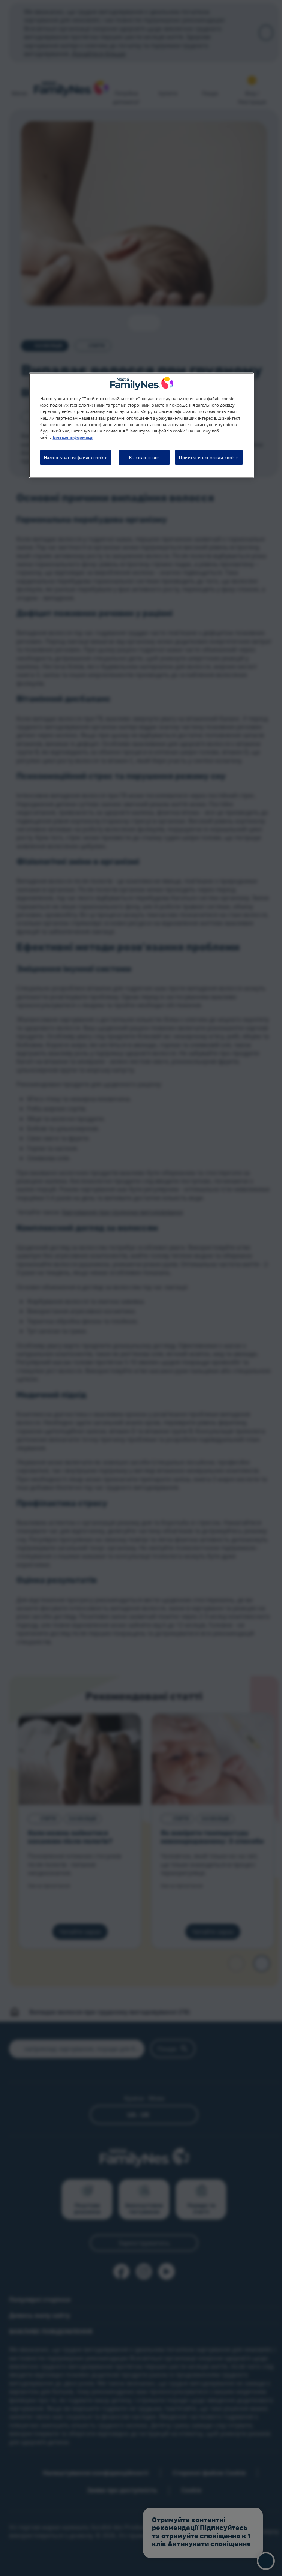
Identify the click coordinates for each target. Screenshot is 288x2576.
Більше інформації (73, 437)
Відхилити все (144, 457)
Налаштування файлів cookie (76, 457)
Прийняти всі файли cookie (209, 457)
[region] (141, 425)
